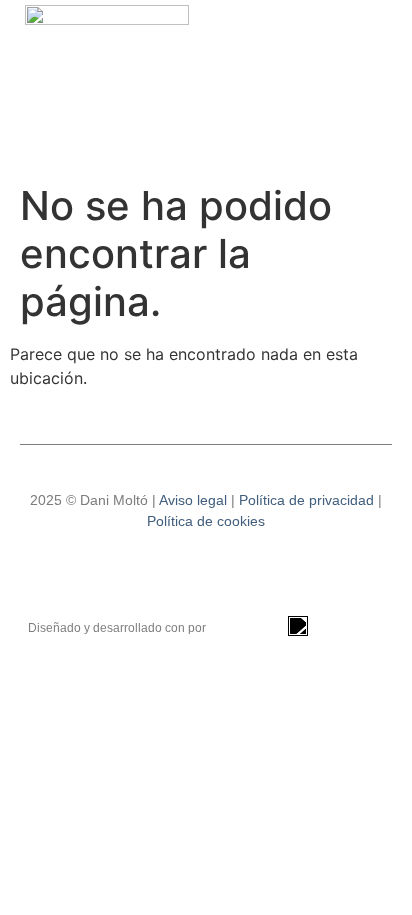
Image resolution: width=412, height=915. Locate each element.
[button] (383, 87)
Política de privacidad (306, 500)
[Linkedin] (206, 577)
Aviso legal (193, 500)
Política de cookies (206, 521)
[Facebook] (261, 577)
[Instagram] (151, 577)
